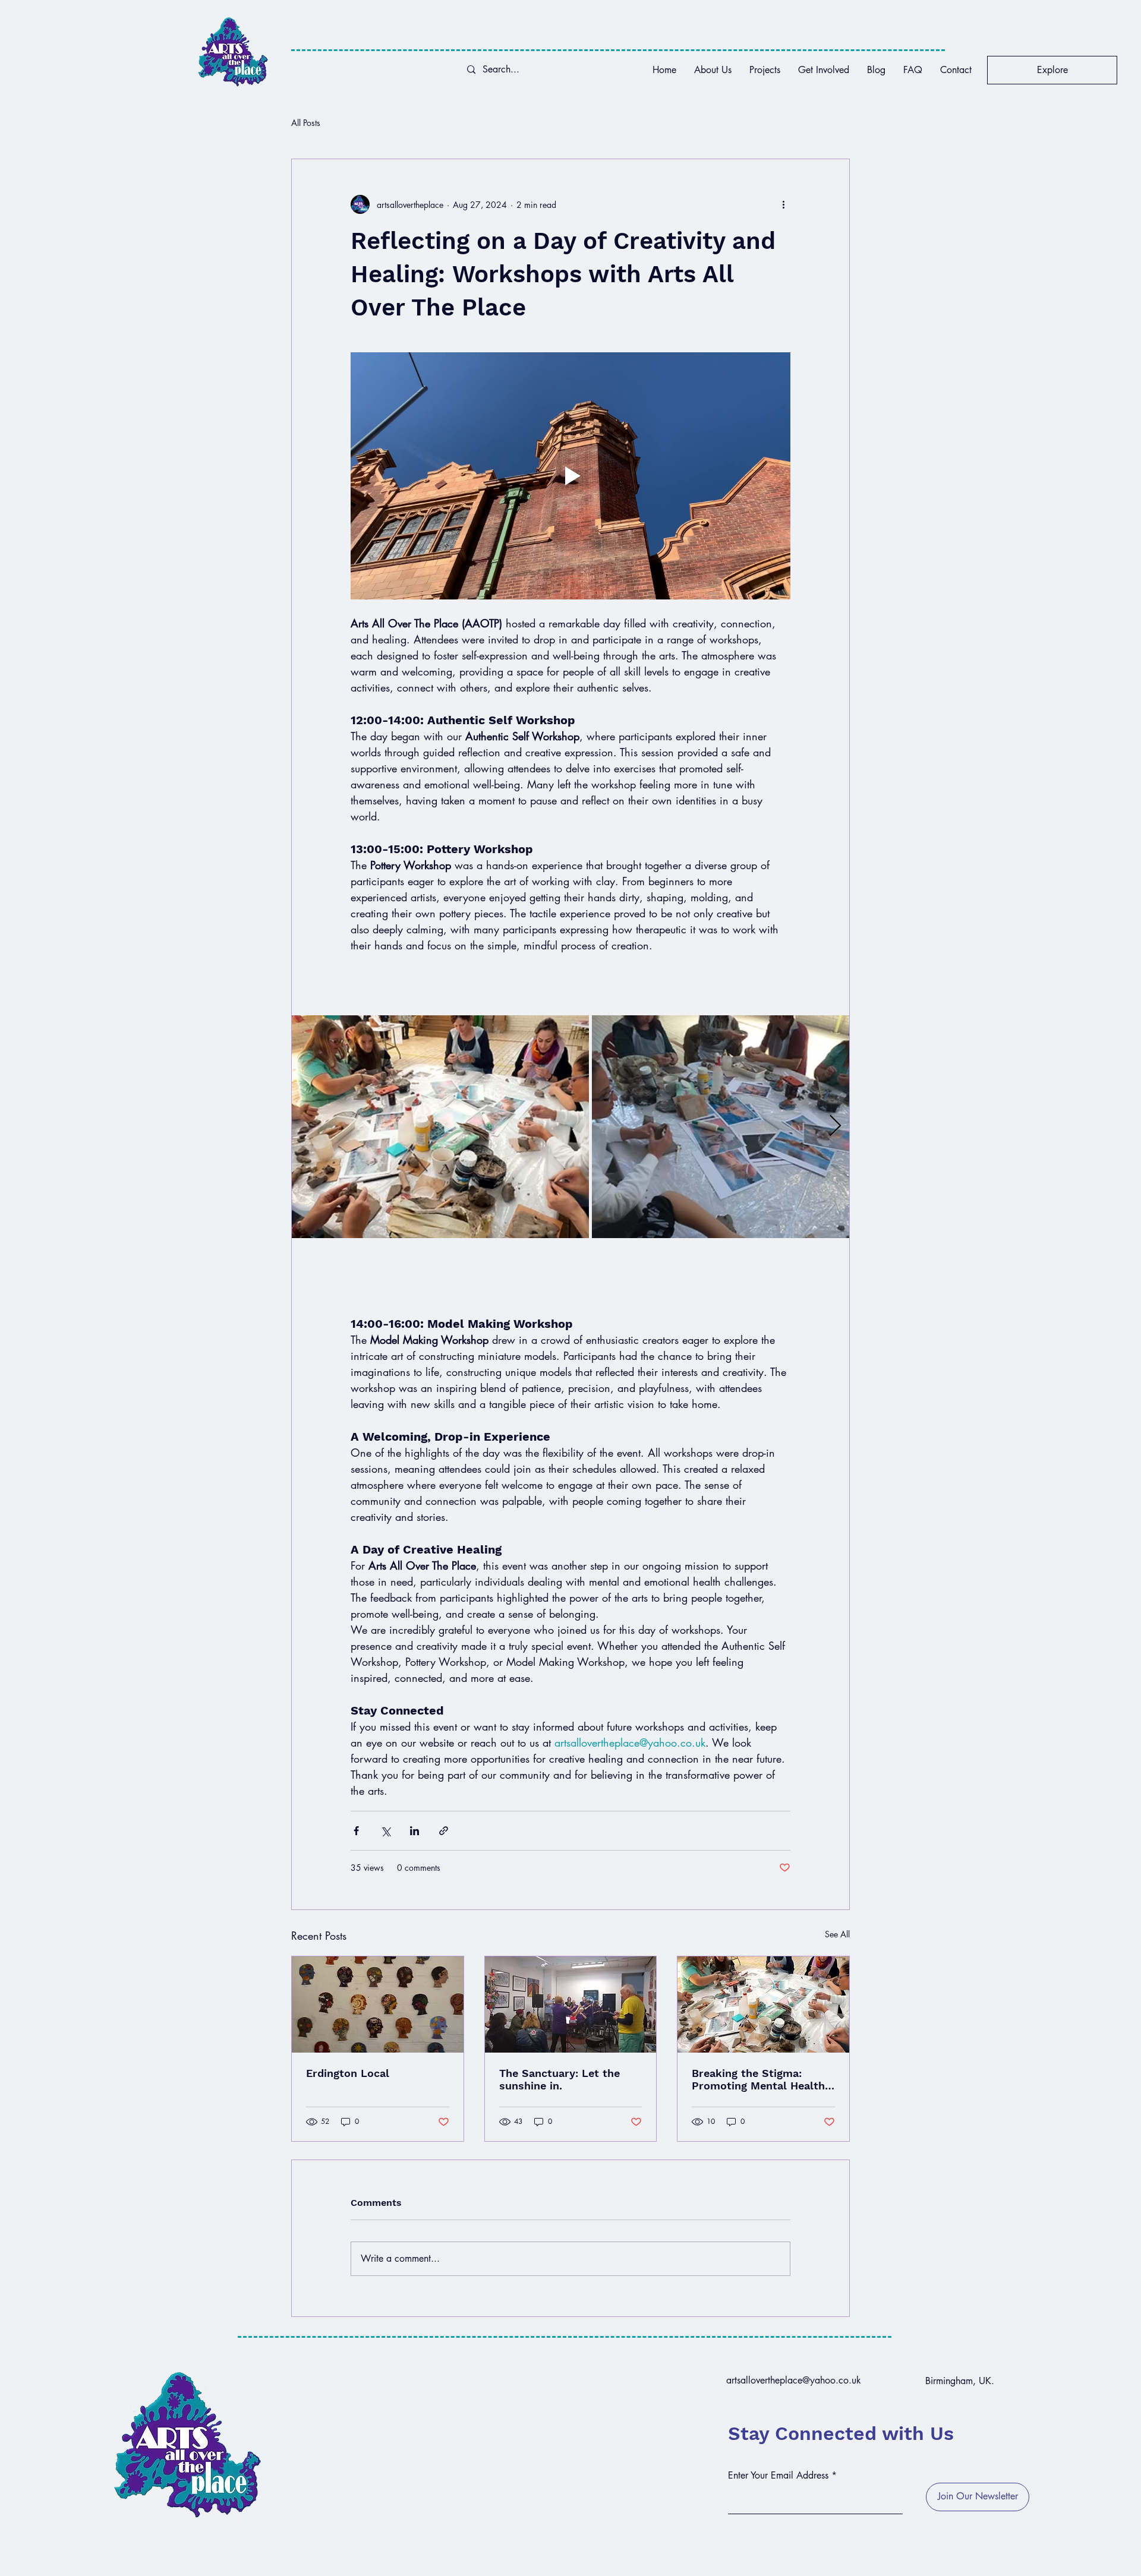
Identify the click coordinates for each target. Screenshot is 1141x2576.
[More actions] (783, 204)
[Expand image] (440, 1126)
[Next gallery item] (835, 1127)
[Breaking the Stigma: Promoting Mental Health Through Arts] (763, 2004)
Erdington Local (348, 2073)
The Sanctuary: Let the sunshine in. (560, 2079)
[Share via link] (444, 1831)
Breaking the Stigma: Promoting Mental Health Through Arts (758, 2079)
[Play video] (570, 476)
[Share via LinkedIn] (415, 1831)
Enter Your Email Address (778, 2476)
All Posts (306, 123)
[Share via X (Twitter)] (385, 1831)
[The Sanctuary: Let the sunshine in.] (571, 2004)
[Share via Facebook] (356, 1831)
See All (837, 1934)
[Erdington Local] (378, 2004)
